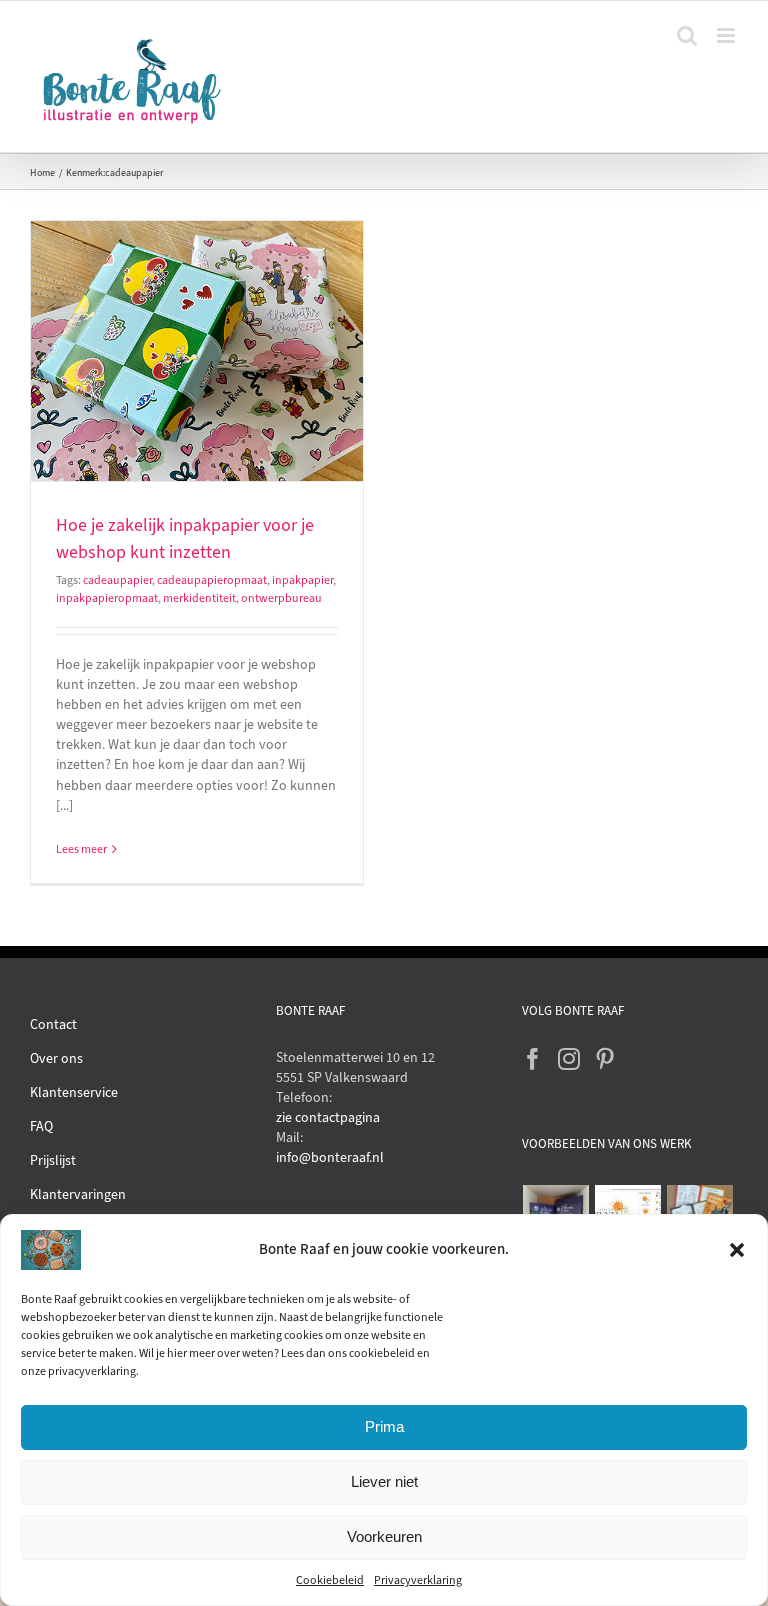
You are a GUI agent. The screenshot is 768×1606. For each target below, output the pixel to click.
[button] (737, 1250)
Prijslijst (53, 1160)
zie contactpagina (328, 1117)
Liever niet (384, 1481)
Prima (384, 1426)
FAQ (41, 1126)
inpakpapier (302, 580)
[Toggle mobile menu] (727, 35)
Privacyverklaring (418, 1580)
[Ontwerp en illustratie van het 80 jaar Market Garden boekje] (700, 1211)
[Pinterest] (605, 1059)
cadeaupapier (117, 580)
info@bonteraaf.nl (330, 1157)
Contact (53, 1024)
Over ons (56, 1058)
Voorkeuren (384, 1536)
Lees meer (81, 849)
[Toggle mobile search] (687, 35)
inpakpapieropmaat (107, 598)
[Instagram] (569, 1059)
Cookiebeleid (330, 1580)
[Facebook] (533, 1059)
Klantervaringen (78, 1194)
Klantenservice (74, 1092)
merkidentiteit (199, 598)
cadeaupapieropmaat (212, 580)
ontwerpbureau (281, 598)
